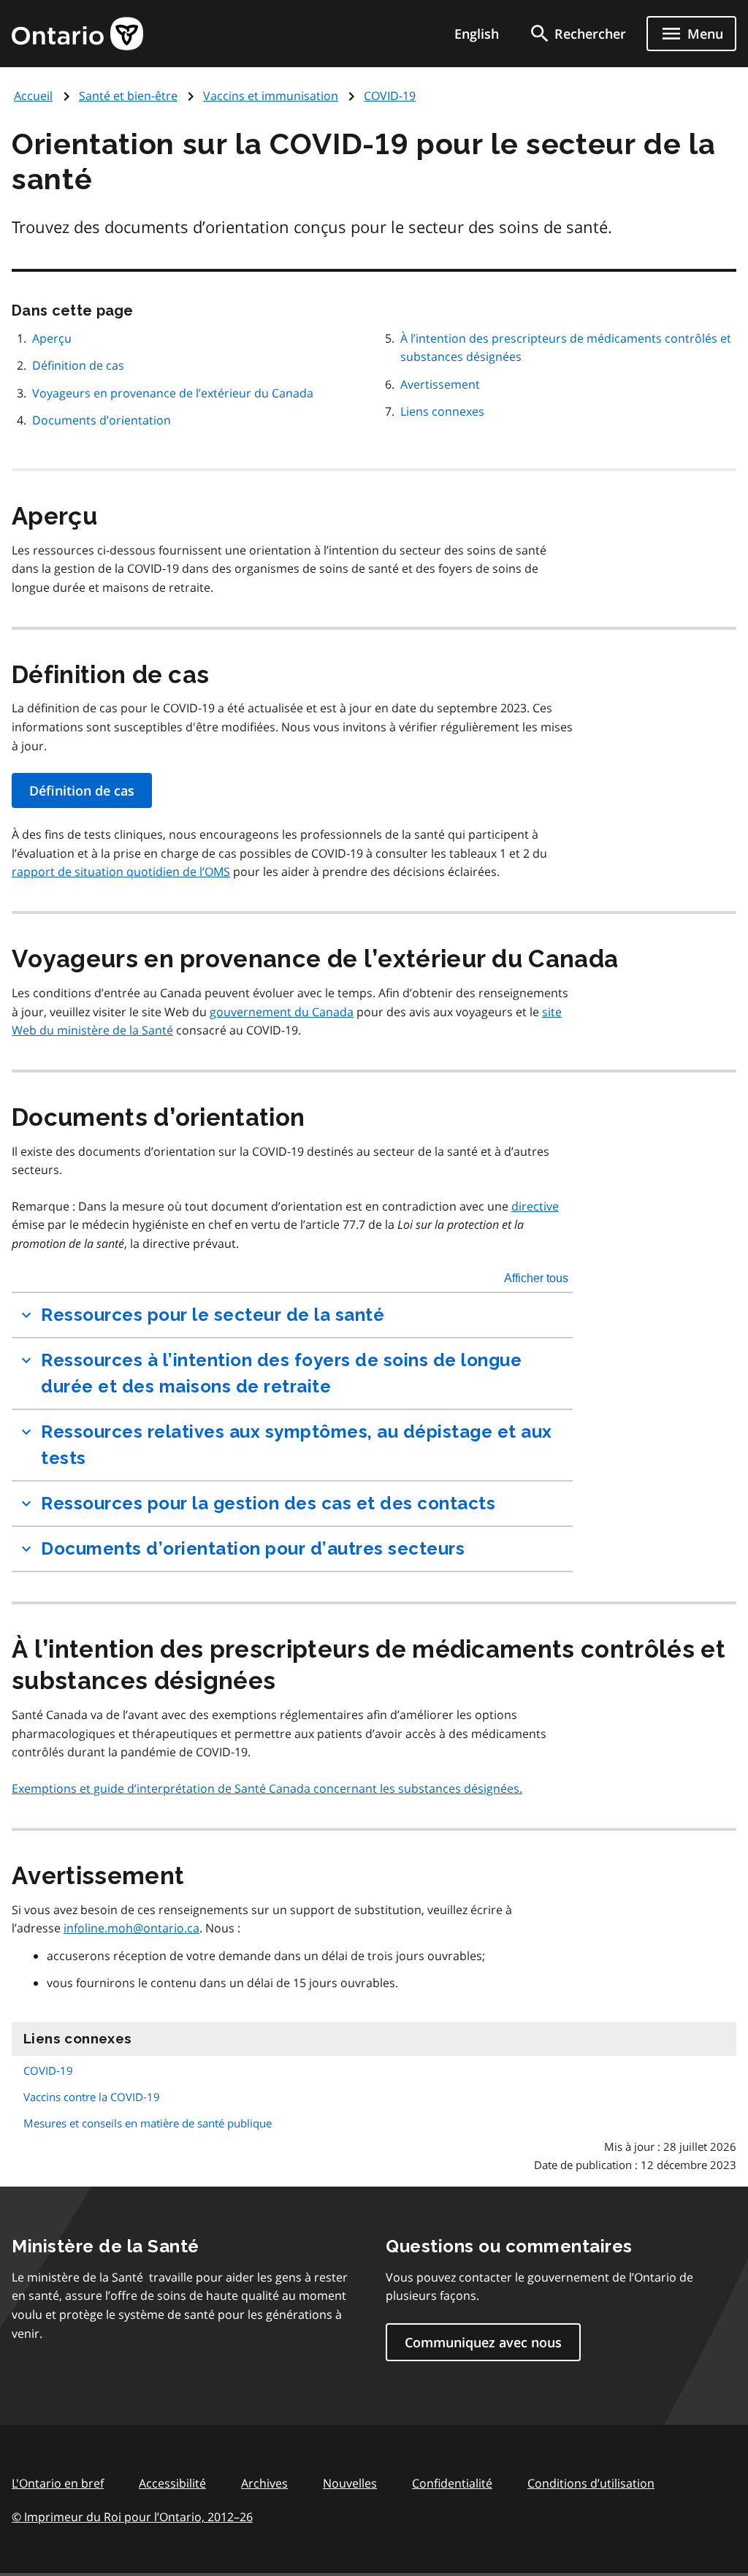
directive (535, 1206)
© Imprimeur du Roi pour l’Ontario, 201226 (132, 2517)
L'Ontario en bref (58, 2483)
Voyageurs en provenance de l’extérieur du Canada (173, 393)
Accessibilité (172, 2483)
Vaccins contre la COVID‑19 (92, 2097)
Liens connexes (442, 411)
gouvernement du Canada (282, 1012)
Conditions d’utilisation (591, 2483)
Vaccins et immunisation (271, 96)
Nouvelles (350, 2483)
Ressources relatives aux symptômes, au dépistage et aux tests (297, 1445)
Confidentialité (452, 2483)
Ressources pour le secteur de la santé (213, 1315)
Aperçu (52, 338)
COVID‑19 (48, 2070)
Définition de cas (78, 365)
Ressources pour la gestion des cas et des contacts (268, 1503)
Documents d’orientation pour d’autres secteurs (253, 1548)
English (477, 34)
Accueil (33, 96)
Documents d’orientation (102, 420)
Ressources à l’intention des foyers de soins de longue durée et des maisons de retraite (281, 1373)
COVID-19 (390, 96)
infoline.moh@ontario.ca (131, 1928)
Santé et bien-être (128, 96)
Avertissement (440, 384)
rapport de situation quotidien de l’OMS (121, 872)
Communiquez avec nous (483, 2342)
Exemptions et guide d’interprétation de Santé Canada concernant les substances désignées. (267, 1788)
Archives (264, 2483)
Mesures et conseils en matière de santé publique (148, 2123)
